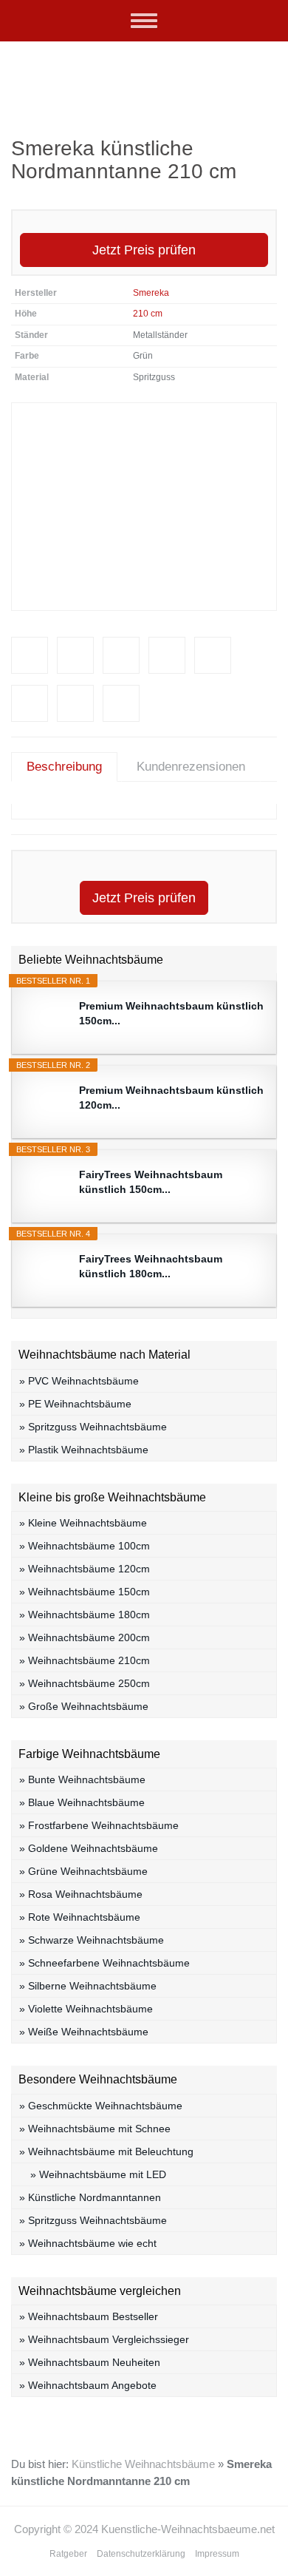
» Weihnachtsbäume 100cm (85, 1546)
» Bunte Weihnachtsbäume (82, 1779)
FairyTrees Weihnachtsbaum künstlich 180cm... (151, 1266)
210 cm (148, 314)
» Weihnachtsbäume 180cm (85, 1615)
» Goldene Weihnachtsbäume (89, 1848)
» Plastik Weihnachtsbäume (84, 1450)
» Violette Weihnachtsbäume (86, 2009)
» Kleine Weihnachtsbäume (83, 1523)
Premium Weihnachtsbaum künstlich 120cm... (171, 1098)
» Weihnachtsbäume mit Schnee (95, 2129)
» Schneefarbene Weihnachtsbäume (104, 1963)
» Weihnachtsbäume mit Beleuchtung (106, 2151)
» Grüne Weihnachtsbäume (83, 1871)
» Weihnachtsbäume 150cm (85, 1592)
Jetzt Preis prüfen (144, 250)
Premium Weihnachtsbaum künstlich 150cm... (171, 1013)
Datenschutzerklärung (141, 2554)
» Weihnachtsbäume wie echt (88, 2243)
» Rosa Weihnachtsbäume (81, 1894)
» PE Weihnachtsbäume (75, 1404)
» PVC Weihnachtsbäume (79, 1381)
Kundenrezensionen (191, 767)
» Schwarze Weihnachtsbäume (92, 1940)
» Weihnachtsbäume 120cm (85, 1569)
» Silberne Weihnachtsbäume (88, 1986)
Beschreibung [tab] (64, 767)
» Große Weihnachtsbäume (84, 1706)
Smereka (151, 293)
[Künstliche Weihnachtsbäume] (144, 78)
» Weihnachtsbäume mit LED (98, 2174)
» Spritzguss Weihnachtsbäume (93, 1427)
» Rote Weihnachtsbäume (80, 1917)
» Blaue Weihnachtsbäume (82, 1802)
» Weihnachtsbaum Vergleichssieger (104, 2339)
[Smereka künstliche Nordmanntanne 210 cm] (144, 507)
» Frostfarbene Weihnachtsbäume (99, 1825)
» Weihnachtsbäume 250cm (85, 1683)
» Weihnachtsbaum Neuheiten (90, 2362)
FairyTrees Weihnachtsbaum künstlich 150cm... (151, 1182)
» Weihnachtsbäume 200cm (85, 1637)
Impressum (217, 2554)
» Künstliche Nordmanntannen (90, 2197)
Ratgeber (68, 2554)
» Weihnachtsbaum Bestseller (89, 2316)
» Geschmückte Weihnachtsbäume (101, 2106)
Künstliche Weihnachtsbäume (143, 2464)
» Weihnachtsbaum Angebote (88, 2385)
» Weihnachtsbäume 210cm (85, 1660)
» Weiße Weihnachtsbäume (84, 2032)
